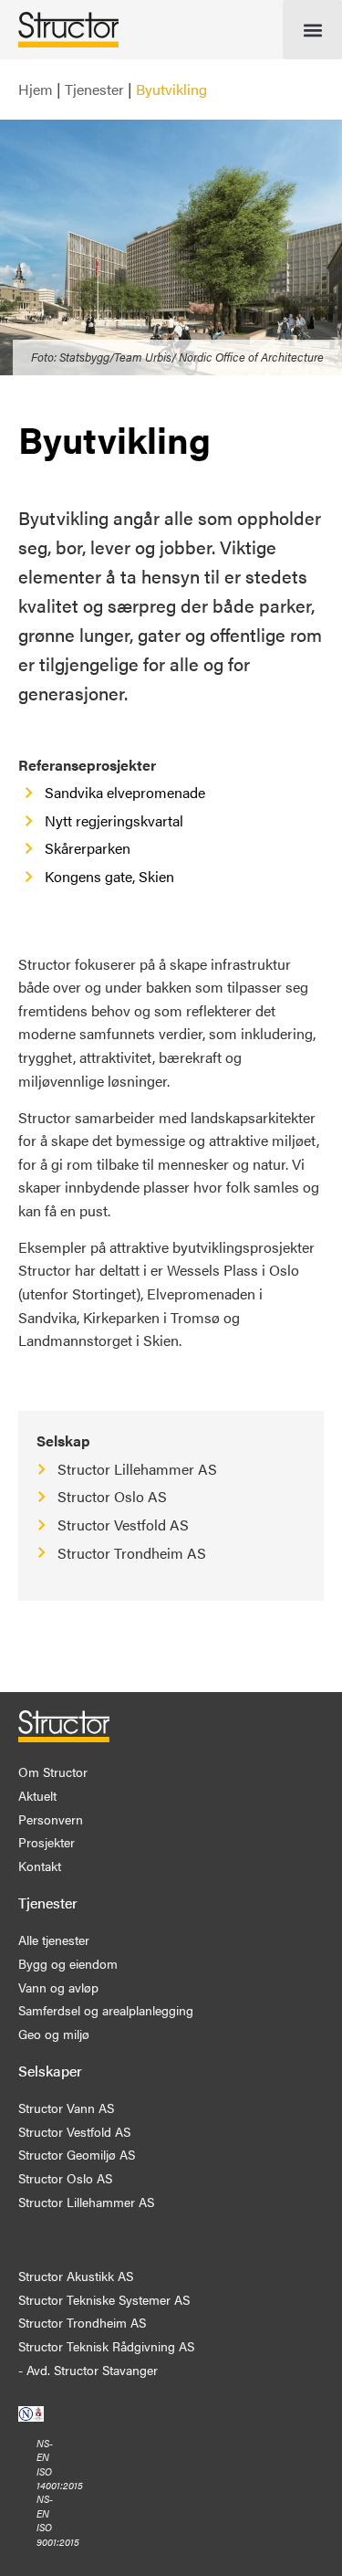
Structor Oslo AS (112, 1496)
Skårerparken (88, 848)
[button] (312, 30)
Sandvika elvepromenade (125, 792)
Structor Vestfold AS (123, 1525)
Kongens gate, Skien (109, 876)
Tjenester (94, 89)
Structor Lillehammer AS (137, 1469)
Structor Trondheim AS (132, 1553)
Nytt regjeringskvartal (114, 820)
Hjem (36, 89)
